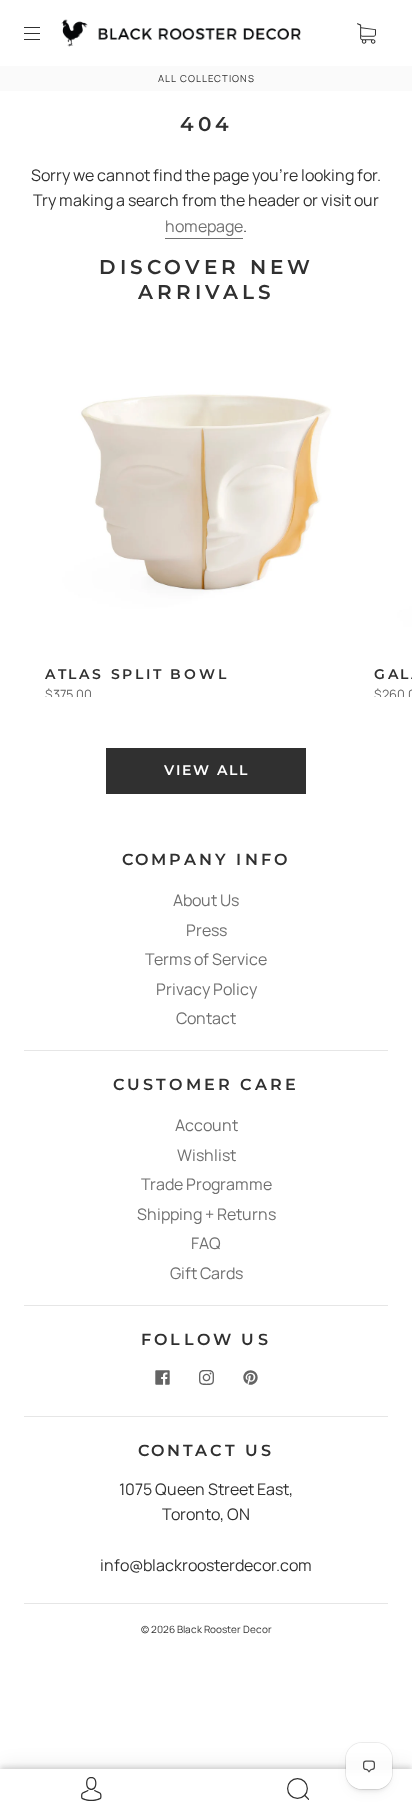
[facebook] (162, 1378)
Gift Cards (206, 1273)
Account (206, 1125)
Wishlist (206, 1155)
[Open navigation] (46, 33)
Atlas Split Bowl (137, 674)
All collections (206, 78)
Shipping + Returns (206, 1214)
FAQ (206, 1243)
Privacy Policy (206, 989)
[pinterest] (250, 1378)
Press (206, 930)
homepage (204, 226)
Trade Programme (206, 1184)
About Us (206, 900)
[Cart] (366, 33)
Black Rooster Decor (224, 1629)
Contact (206, 1018)
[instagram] (206, 1378)
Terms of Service (206, 959)
